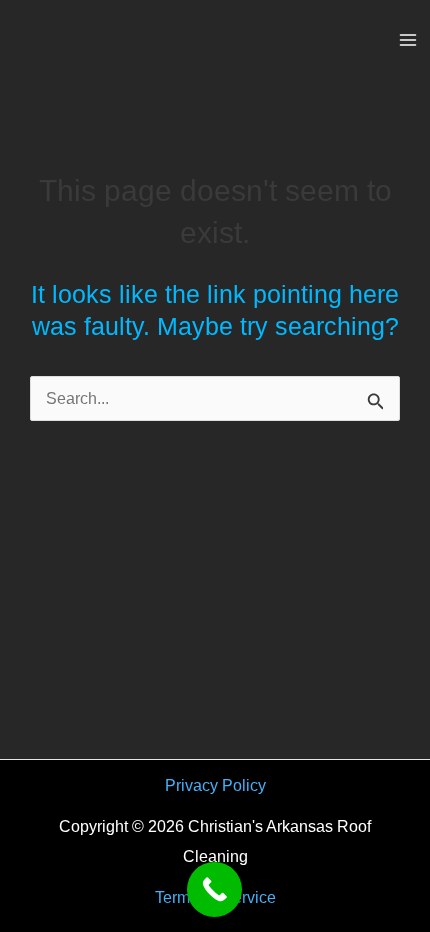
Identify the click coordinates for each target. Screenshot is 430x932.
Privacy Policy (215, 785)
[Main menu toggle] (407, 40)
